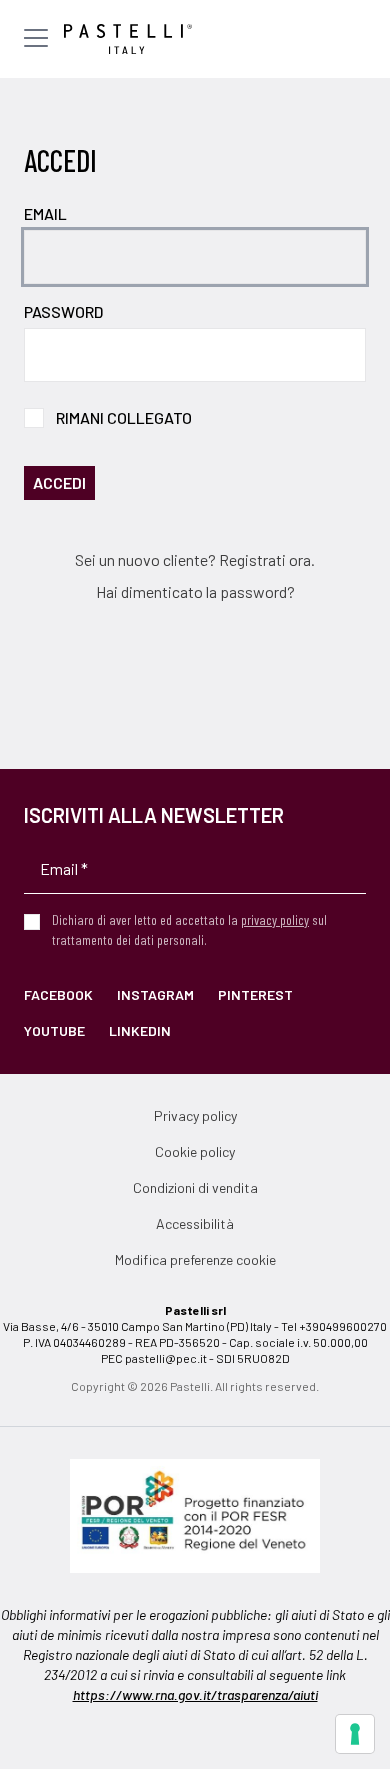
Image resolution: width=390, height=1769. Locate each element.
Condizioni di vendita (195, 1187)
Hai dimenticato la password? (195, 591)
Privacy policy (195, 1115)
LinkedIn (140, 1030)
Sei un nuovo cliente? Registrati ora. (195, 559)
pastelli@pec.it (166, 1358)
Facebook (58, 994)
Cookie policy (195, 1151)
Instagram (155, 994)
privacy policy (275, 919)
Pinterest (255, 994)
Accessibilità (195, 1223)
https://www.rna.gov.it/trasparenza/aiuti (195, 1694)
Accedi (59, 482)
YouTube (54, 1030)
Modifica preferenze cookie (195, 1259)
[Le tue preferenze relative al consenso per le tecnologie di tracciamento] (355, 1734)
